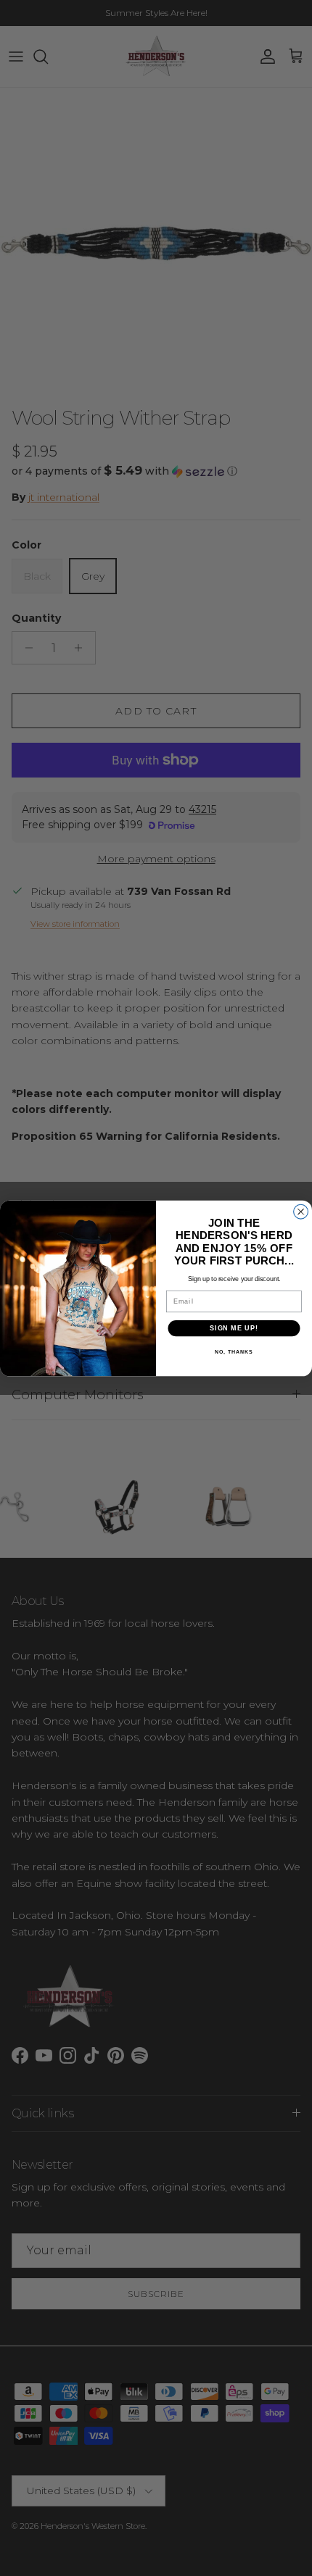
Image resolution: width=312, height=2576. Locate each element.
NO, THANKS (234, 1352)
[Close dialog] (301, 1212)
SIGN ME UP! (234, 1328)
